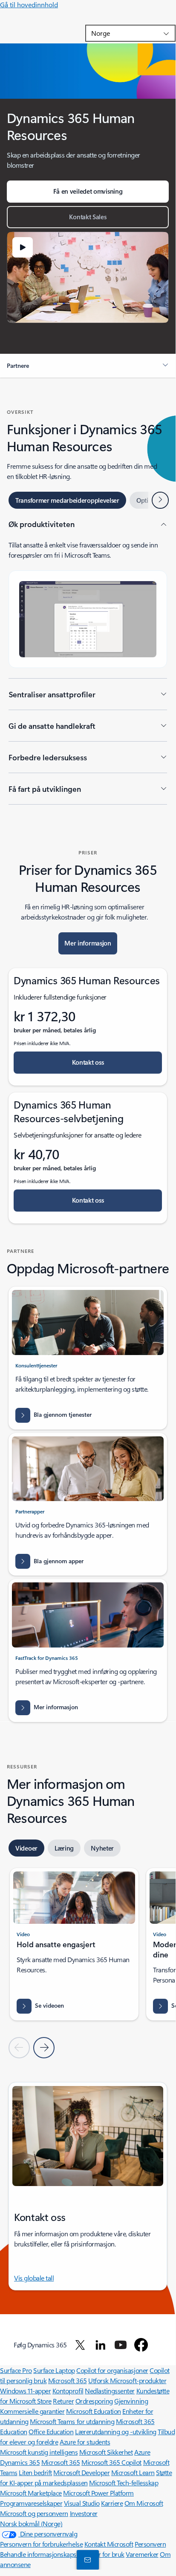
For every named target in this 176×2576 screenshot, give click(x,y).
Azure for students (85, 2442)
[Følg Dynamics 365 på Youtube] (121, 2345)
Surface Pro (16, 2370)
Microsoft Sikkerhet (106, 2452)
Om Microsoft (144, 2503)
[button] (23, 247)
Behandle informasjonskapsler (42, 2554)
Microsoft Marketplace (31, 2493)
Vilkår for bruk (105, 2554)
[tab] (67, 500)
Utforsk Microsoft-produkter (127, 2380)
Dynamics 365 (20, 2462)
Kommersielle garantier (32, 2411)
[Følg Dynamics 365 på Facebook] (141, 2345)
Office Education (51, 2431)
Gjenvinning (131, 2401)
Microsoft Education (94, 2411)
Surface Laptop (54, 2370)
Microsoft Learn (133, 2472)
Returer (63, 2401)
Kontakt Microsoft (109, 2544)
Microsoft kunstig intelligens (39, 2452)
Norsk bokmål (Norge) (31, 2523)
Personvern (150, 2544)
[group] (74, 1944)
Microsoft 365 (68, 2380)
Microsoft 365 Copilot (111, 2462)
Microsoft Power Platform (98, 2493)
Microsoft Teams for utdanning (72, 2421)
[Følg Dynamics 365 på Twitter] (80, 2345)
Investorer (84, 2513)
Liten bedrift (35, 2472)
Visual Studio (82, 2503)
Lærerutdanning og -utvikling (116, 2431)
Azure (142, 2452)
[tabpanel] (88, 662)
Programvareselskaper (31, 2503)
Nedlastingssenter (110, 2391)
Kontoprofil (68, 2391)
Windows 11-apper (25, 2391)
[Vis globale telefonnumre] (86, 2559)
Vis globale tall (34, 2278)
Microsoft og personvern (34, 2513)
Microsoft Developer (81, 2472)
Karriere (112, 2503)
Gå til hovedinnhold (29, 4)
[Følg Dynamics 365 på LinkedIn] (101, 2345)
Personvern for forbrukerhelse (41, 2544)
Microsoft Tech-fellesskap (124, 2483)
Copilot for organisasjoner (112, 2370)
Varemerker (142, 2554)
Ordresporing (94, 2401)
